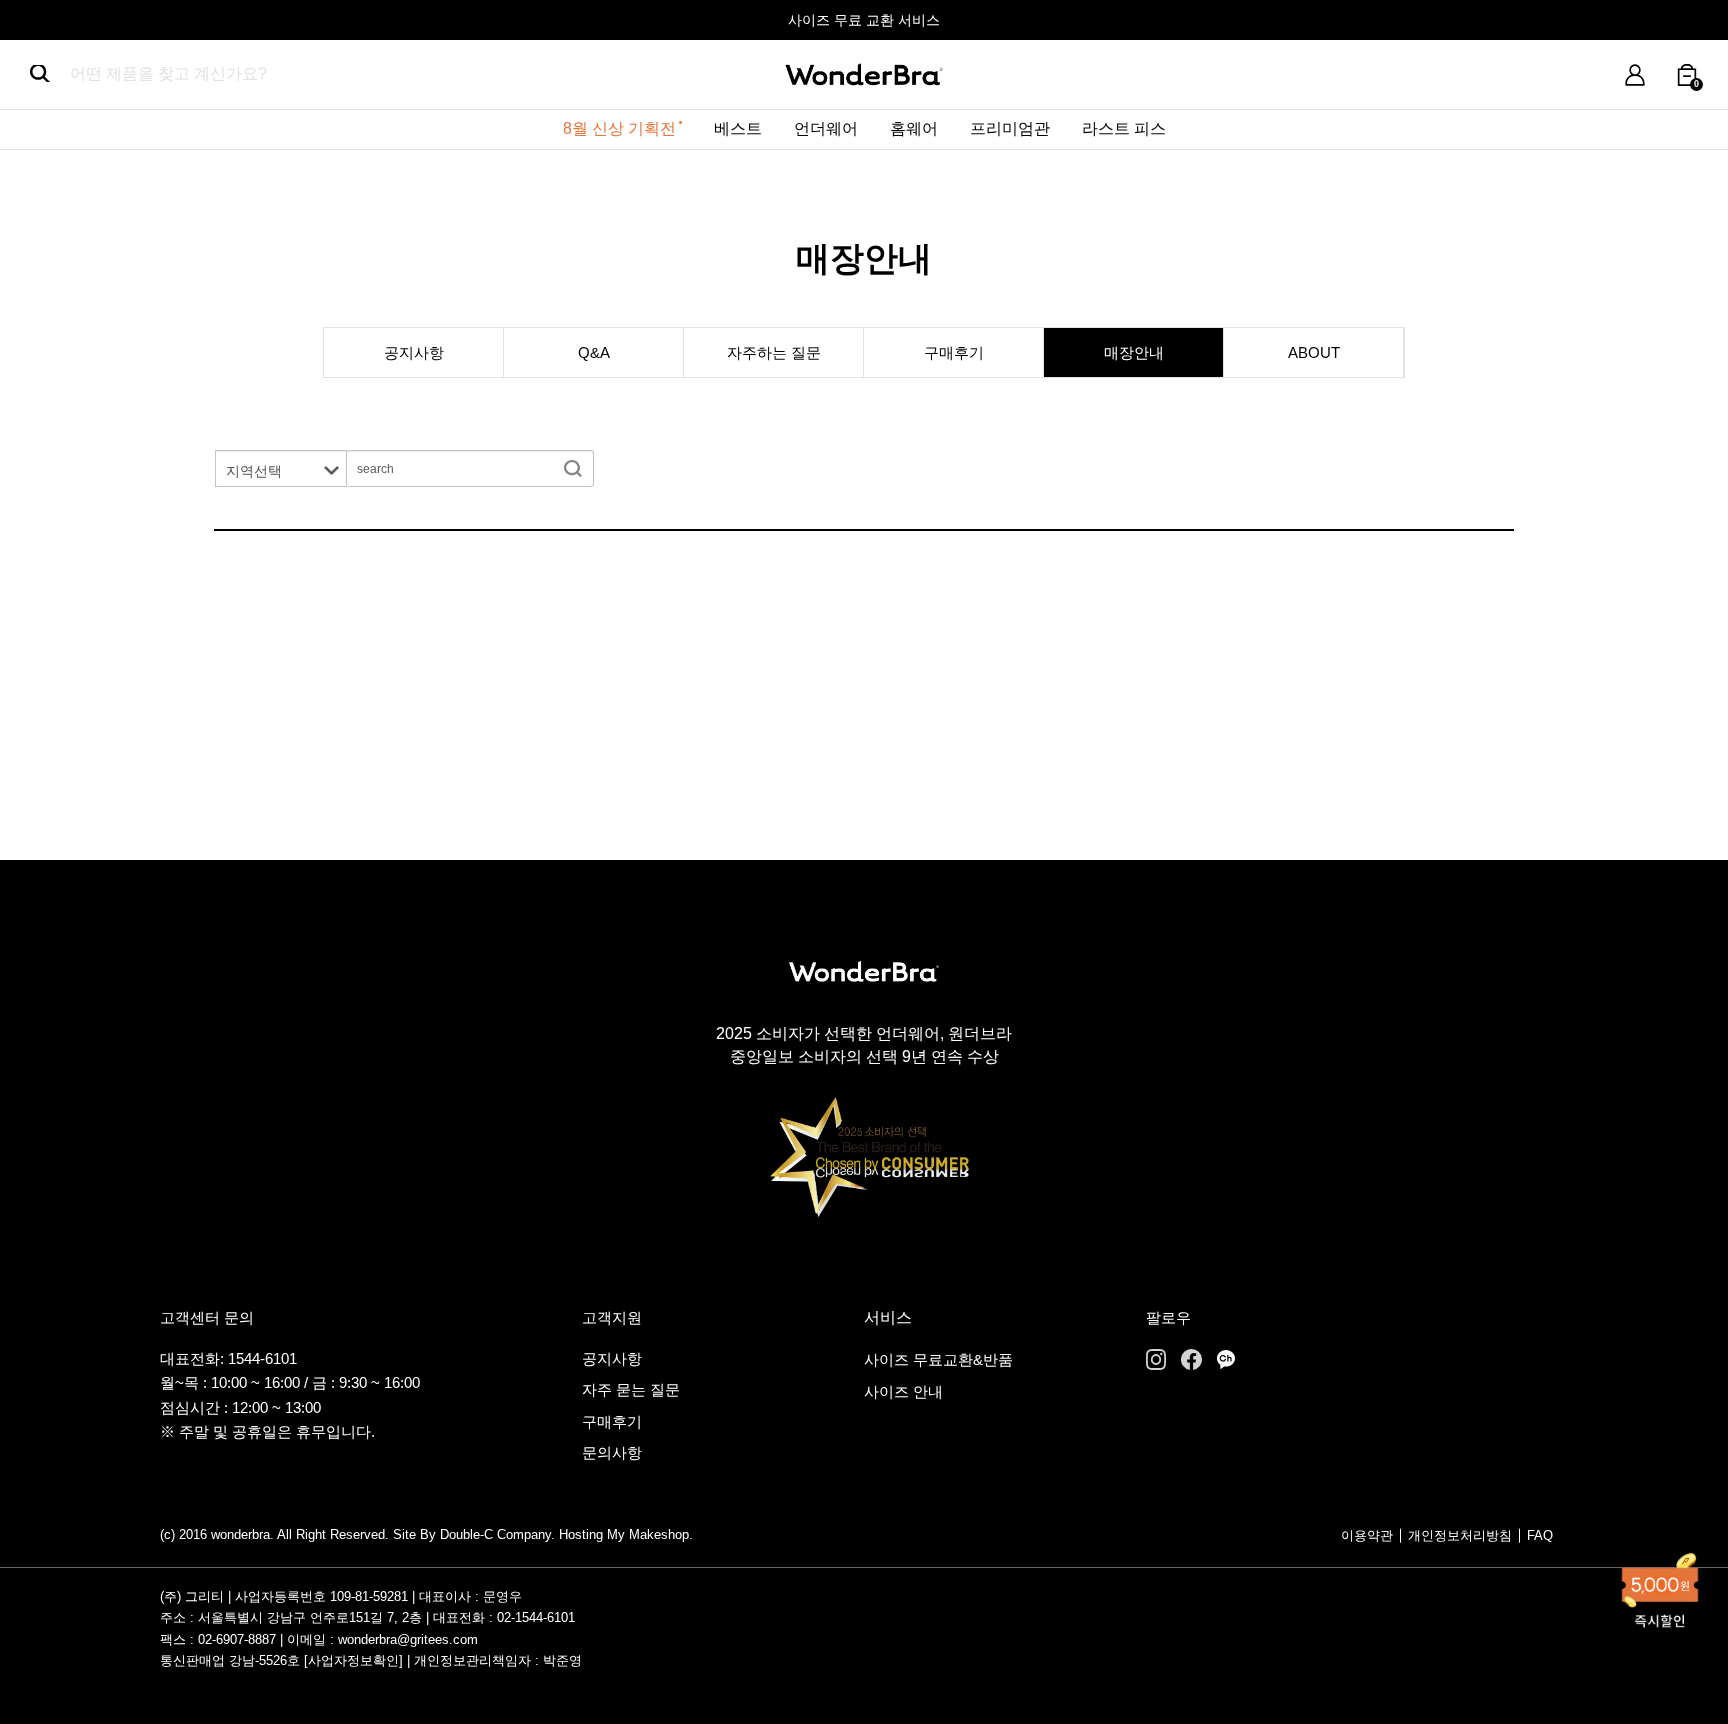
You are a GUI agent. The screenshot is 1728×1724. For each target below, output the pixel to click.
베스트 (738, 128)
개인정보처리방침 (1460, 1535)
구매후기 (954, 352)
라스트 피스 (1124, 128)
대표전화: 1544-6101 (228, 1358)
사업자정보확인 (353, 1660)
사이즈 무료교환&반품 (938, 1359)
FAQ (1540, 1535)
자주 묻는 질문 (631, 1389)
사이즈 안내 (903, 1391)
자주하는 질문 (774, 352)
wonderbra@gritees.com (408, 1639)
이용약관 (1367, 1535)
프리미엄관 (1010, 128)
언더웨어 (826, 128)
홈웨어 (914, 128)
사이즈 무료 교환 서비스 (864, 20)
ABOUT (1314, 352)
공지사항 (414, 352)
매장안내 (1134, 352)
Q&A (594, 352)
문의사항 (612, 1452)
